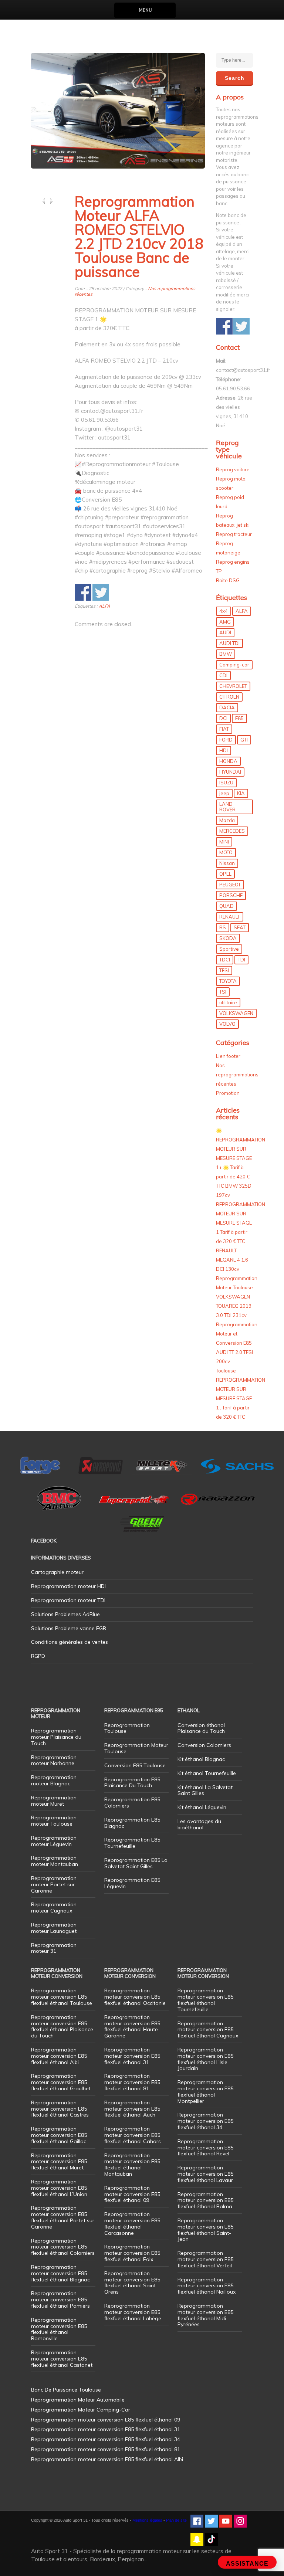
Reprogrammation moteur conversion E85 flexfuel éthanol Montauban (132, 2165)
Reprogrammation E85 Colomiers (132, 1803)
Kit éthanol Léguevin (202, 1807)
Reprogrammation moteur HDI (68, 1586)
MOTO (226, 852)
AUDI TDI (229, 643)
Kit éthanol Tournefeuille (207, 1773)
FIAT (224, 729)
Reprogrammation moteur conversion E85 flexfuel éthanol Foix (132, 2253)
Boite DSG (228, 580)
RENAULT (230, 917)
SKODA (228, 938)
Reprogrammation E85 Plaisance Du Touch (132, 1783)
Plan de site (176, 2520)
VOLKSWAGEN (236, 1013)
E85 (239, 718)
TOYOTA (228, 981)
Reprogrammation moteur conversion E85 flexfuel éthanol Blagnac (60, 2273)
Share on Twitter (101, 592)
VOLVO (227, 1024)
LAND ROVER (227, 807)
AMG (225, 622)
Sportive (229, 949)
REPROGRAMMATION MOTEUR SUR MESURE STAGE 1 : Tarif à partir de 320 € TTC (241, 1398)
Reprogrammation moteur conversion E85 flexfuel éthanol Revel (205, 2148)
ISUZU (226, 783)
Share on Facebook (83, 592)
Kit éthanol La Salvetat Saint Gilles (205, 1790)
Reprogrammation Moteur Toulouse (136, 1748)
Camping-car (234, 665)
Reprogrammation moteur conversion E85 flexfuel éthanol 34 (205, 2121)
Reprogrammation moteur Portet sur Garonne (54, 1884)
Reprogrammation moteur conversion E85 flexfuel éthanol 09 (132, 2194)
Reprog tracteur (234, 534)
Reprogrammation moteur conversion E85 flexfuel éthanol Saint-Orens (132, 2283)
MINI (224, 842)
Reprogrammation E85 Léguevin (132, 1883)
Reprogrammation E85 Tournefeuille (132, 1843)
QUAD (226, 906)
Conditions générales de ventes (70, 1642)
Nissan (227, 863)
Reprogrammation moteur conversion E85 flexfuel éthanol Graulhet (61, 2082)
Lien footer (228, 1056)
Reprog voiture (233, 469)
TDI (241, 960)
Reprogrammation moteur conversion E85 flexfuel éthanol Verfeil (205, 2259)
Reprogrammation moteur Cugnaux (54, 1908)
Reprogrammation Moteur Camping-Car (81, 2410)
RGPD (38, 1656)
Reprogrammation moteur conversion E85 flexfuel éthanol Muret (59, 2162)
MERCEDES (232, 831)
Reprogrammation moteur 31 (54, 1948)
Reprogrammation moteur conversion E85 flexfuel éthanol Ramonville (59, 2329)
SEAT (240, 927)
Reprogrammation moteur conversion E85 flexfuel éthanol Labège (133, 2312)
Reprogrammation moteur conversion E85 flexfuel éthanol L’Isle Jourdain (205, 2059)
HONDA (228, 761)
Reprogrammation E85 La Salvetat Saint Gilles (136, 1863)
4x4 (224, 611)
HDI (224, 750)
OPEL (225, 874)
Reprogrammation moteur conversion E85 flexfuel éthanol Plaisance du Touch (62, 2026)
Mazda (227, 820)
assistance (247, 2564)
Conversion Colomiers (204, 1745)
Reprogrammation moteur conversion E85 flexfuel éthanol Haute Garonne (132, 2026)
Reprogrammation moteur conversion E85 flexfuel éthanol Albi (59, 2056)
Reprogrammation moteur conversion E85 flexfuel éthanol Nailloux (207, 2286)
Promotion (228, 1093)
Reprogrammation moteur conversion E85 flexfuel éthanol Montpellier (205, 2091)
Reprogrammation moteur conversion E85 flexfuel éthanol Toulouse (62, 1997)
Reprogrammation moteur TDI (68, 1600)
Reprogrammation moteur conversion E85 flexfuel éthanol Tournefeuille (205, 2000)
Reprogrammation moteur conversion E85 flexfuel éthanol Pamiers (60, 2300)
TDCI (225, 960)
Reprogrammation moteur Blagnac (54, 1780)
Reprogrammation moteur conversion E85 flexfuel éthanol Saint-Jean (205, 2230)
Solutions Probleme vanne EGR (69, 1628)
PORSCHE (231, 895)
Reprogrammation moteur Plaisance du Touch (56, 1737)
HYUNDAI (230, 772)
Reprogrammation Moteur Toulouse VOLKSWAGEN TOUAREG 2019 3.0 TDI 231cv (237, 1297)
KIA (241, 793)
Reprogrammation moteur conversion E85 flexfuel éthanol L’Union (59, 2188)
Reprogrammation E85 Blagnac (132, 1823)
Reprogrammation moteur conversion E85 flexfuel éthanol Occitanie (135, 1997)
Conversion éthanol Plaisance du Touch (201, 1728)
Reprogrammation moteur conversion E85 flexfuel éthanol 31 (132, 2056)
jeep (224, 793)
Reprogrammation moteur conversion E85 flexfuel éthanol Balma (205, 2200)
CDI (223, 675)
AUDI (225, 632)
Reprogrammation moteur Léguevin (54, 1841)
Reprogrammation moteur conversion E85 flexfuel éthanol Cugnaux (208, 2030)
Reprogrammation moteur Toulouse (54, 1821)
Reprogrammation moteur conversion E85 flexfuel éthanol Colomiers (63, 2247)
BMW (226, 654)
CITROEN (229, 697)
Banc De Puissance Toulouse (66, 2390)
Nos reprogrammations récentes (237, 1075)
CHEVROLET (233, 686)
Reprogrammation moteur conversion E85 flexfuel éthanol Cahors (133, 2135)
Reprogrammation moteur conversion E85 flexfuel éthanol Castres (60, 2109)
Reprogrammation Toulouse (127, 1728)
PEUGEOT (230, 885)
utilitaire (228, 1002)
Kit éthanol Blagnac (201, 1759)
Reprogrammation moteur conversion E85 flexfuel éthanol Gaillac (59, 2135)
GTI (244, 740)
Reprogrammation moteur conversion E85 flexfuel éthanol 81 (132, 2082)
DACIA (227, 707)
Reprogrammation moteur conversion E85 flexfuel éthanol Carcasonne (132, 2223)
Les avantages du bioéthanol (199, 1824)
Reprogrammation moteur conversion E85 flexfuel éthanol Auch (132, 2109)
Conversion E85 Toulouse (135, 1765)
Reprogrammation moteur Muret (54, 1801)
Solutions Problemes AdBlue (65, 1614)
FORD (226, 740)
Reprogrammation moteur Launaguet (54, 1928)
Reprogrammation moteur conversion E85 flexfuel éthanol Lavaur (205, 2174)
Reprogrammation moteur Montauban (55, 1861)
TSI (223, 992)
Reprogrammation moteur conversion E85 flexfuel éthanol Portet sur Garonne (63, 2217)
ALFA (104, 606)
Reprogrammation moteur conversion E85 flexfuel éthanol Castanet (62, 2359)
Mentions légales (147, 2520)
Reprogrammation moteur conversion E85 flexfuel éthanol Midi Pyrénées (205, 2315)
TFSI (224, 970)
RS (223, 927)
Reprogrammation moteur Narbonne (54, 1760)
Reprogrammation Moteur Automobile (78, 2400)
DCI (223, 718)
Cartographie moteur (57, 1572)
